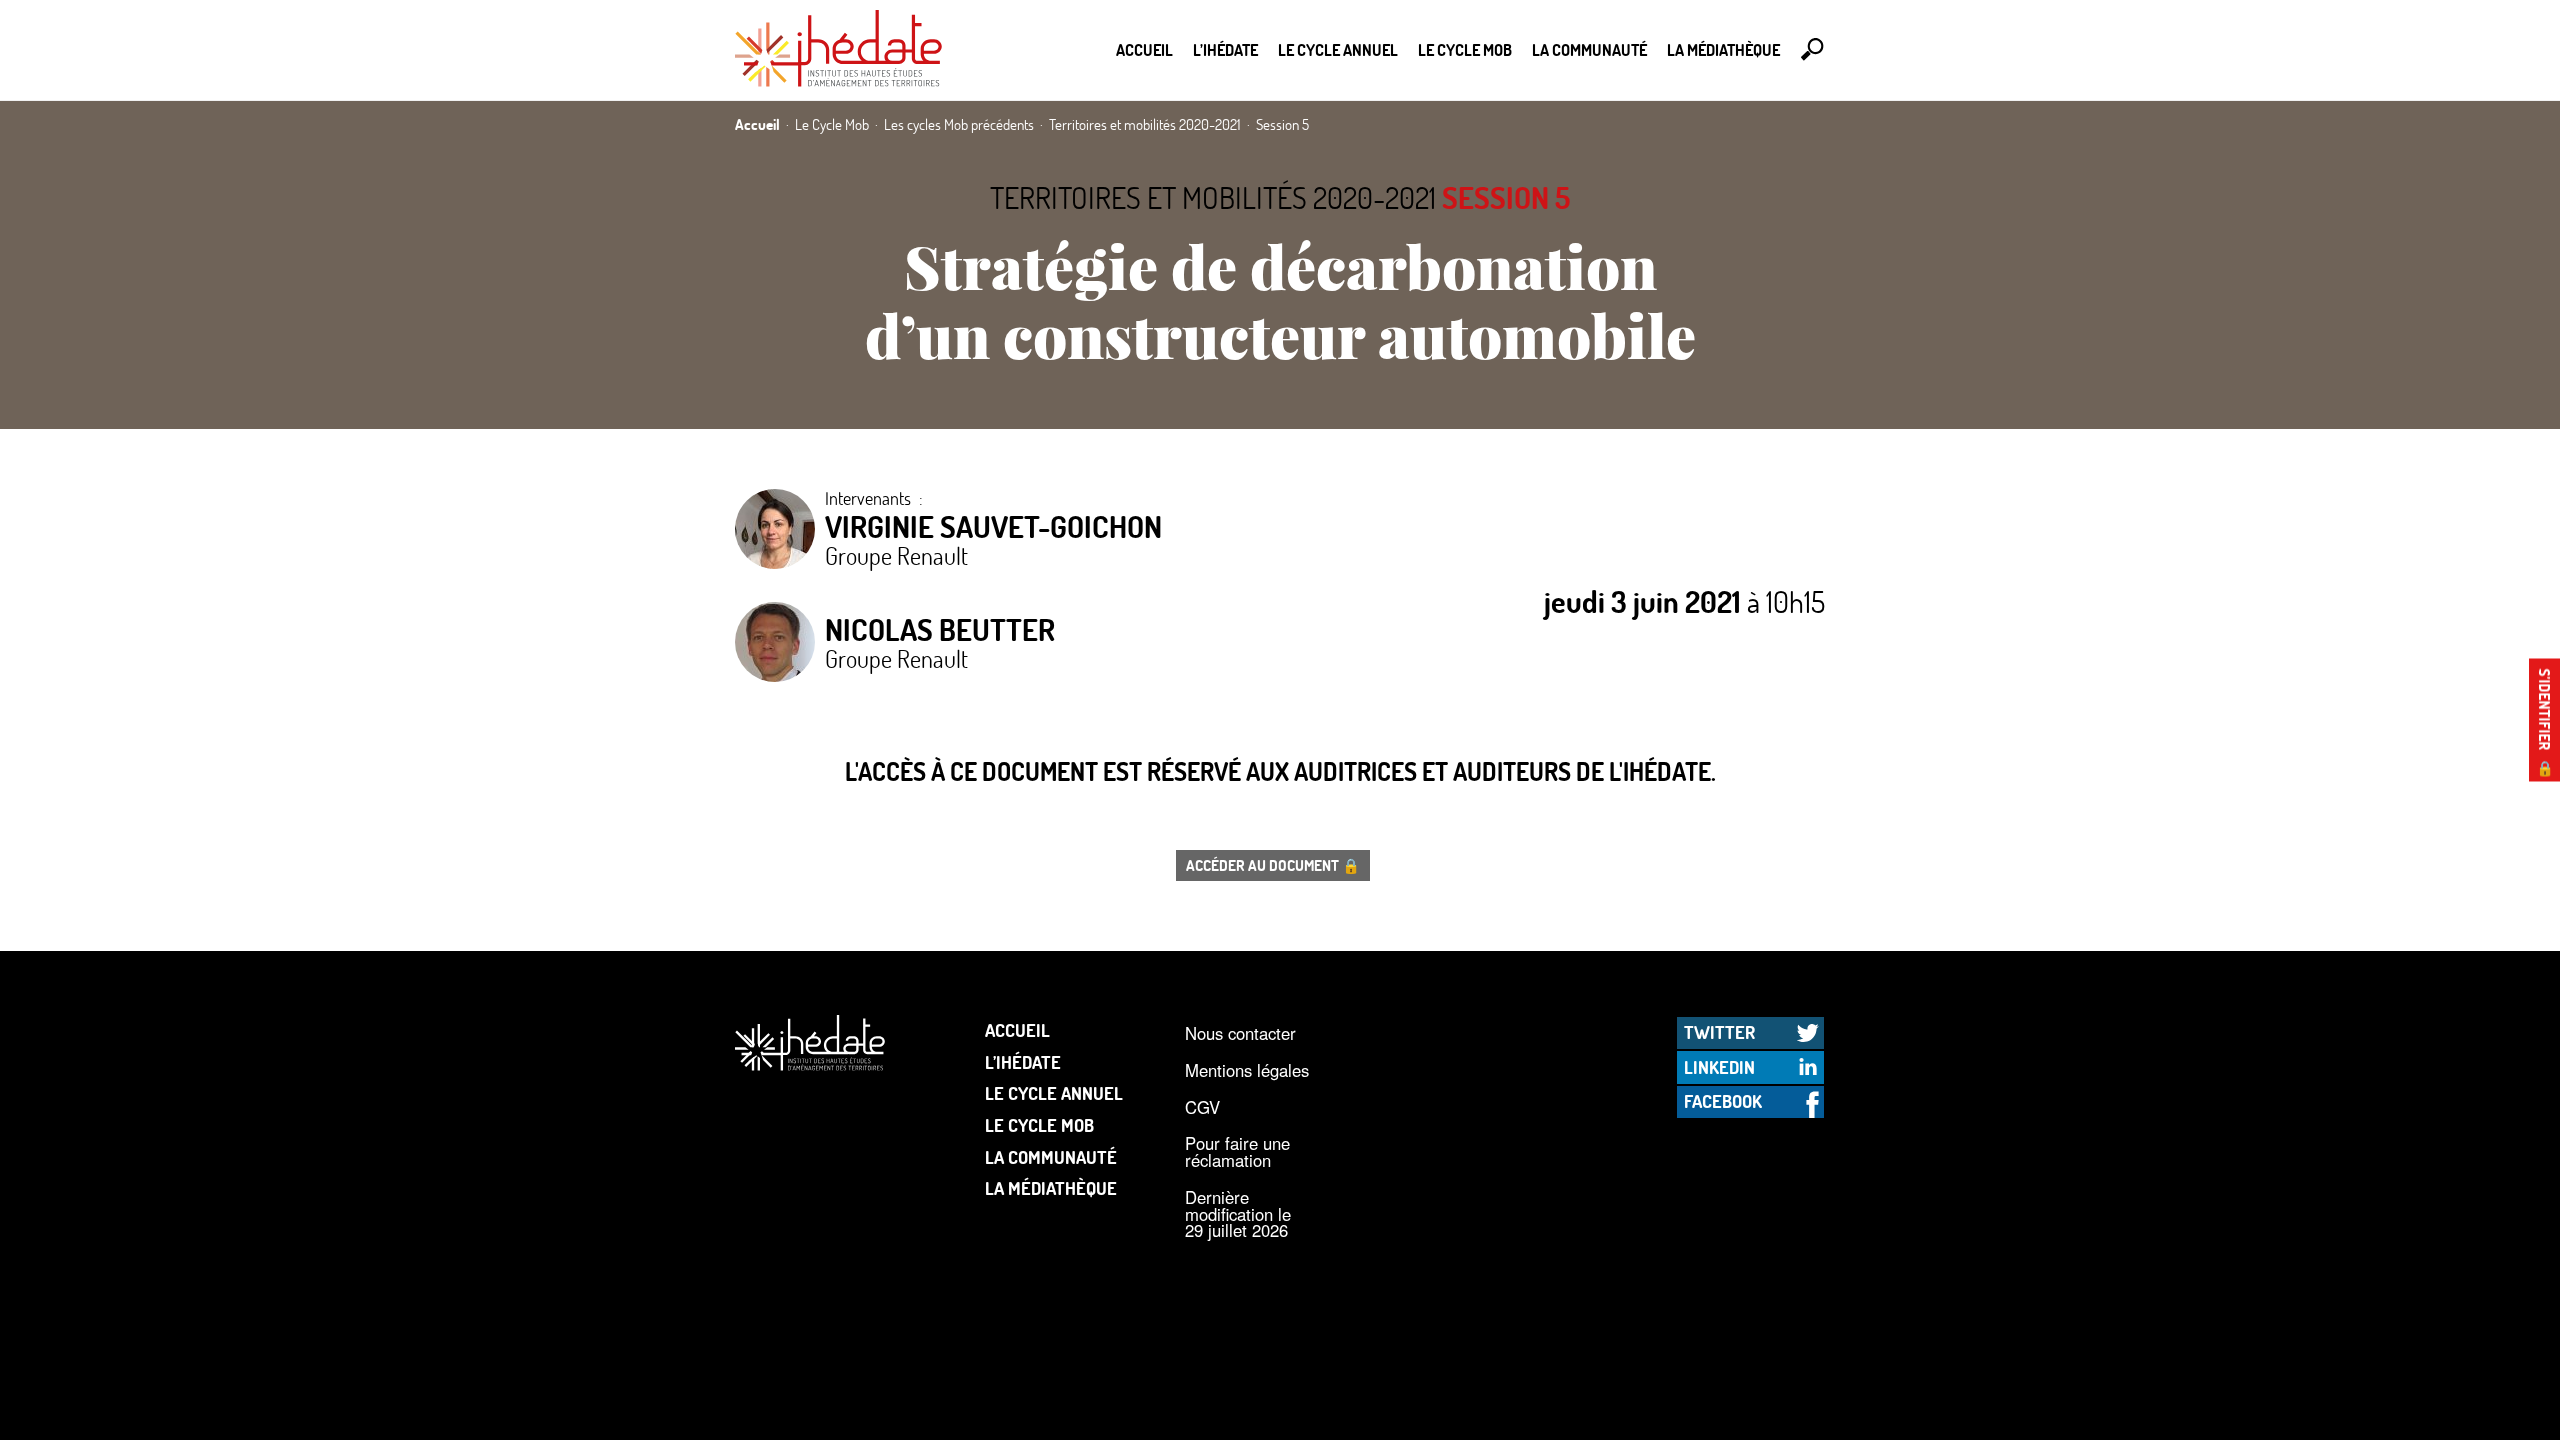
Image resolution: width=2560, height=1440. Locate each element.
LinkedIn (1719, 1067)
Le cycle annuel (1338, 49)
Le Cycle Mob (1465, 49)
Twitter (1719, 1032)
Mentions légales (1247, 1070)
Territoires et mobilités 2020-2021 (1213, 197)
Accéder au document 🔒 (1273, 865)
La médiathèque (1723, 49)
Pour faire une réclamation (1237, 1151)
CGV (1202, 1107)
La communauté (1589, 49)
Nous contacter (1240, 1033)
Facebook (1723, 1101)
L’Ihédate (1225, 49)
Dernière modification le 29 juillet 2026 (1238, 1213)
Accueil (1144, 49)
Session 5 (1506, 197)
